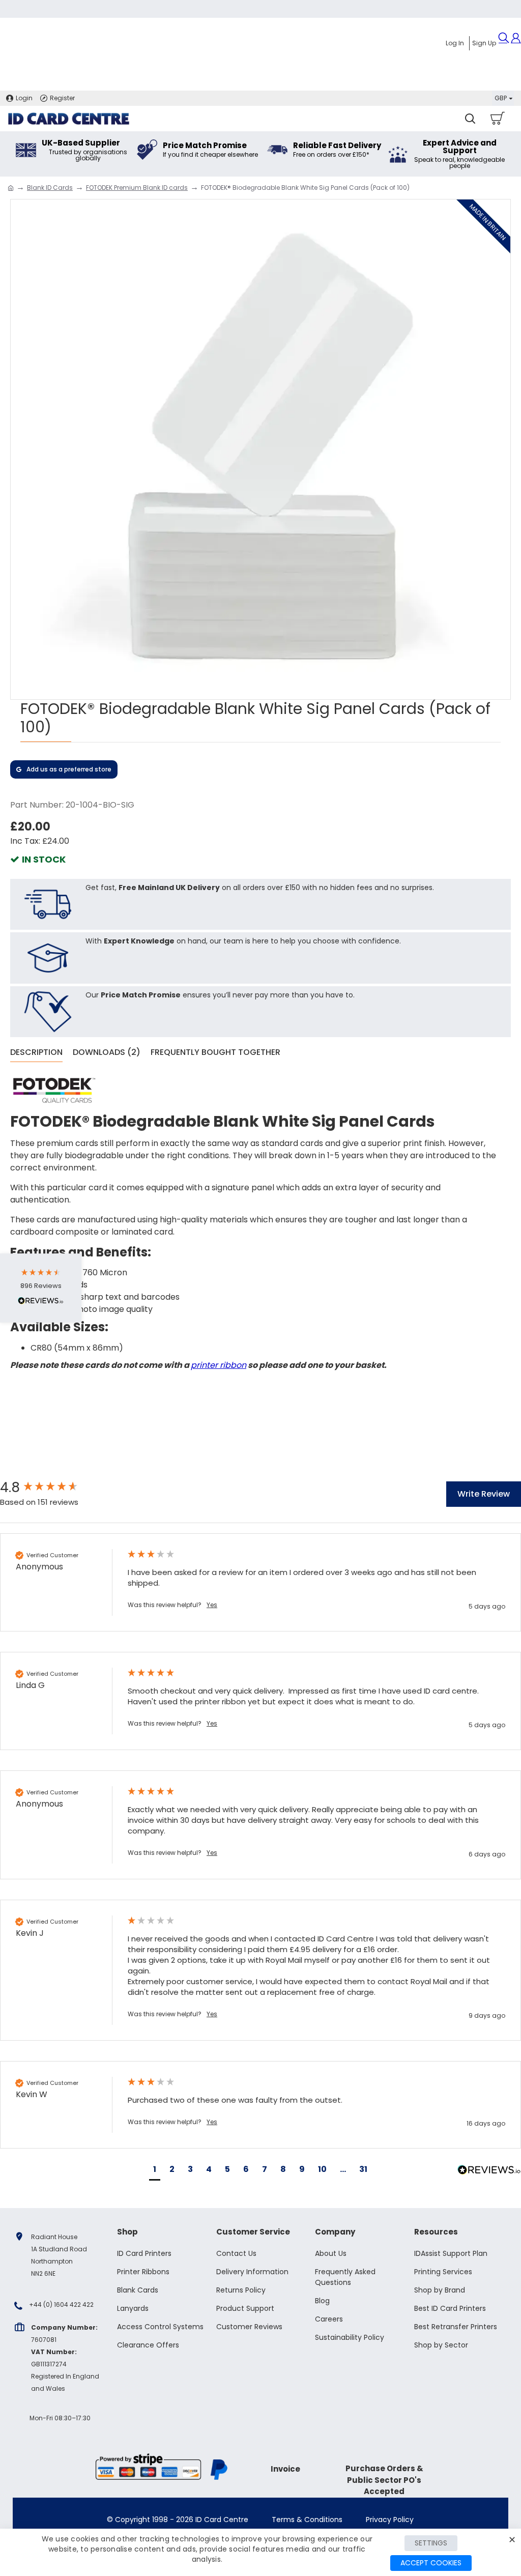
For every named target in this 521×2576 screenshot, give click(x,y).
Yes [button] (212, 1605)
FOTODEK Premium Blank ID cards (137, 188)
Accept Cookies (431, 2563)
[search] (470, 119)
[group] (53, 1487)
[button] (155, 2171)
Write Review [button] (484, 1494)
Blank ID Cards (50, 188)
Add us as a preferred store (69, 769)
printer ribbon (219, 1365)
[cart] (497, 119)
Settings (431, 2543)
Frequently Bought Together (215, 1053)
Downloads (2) (107, 1053)
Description (36, 1053)
